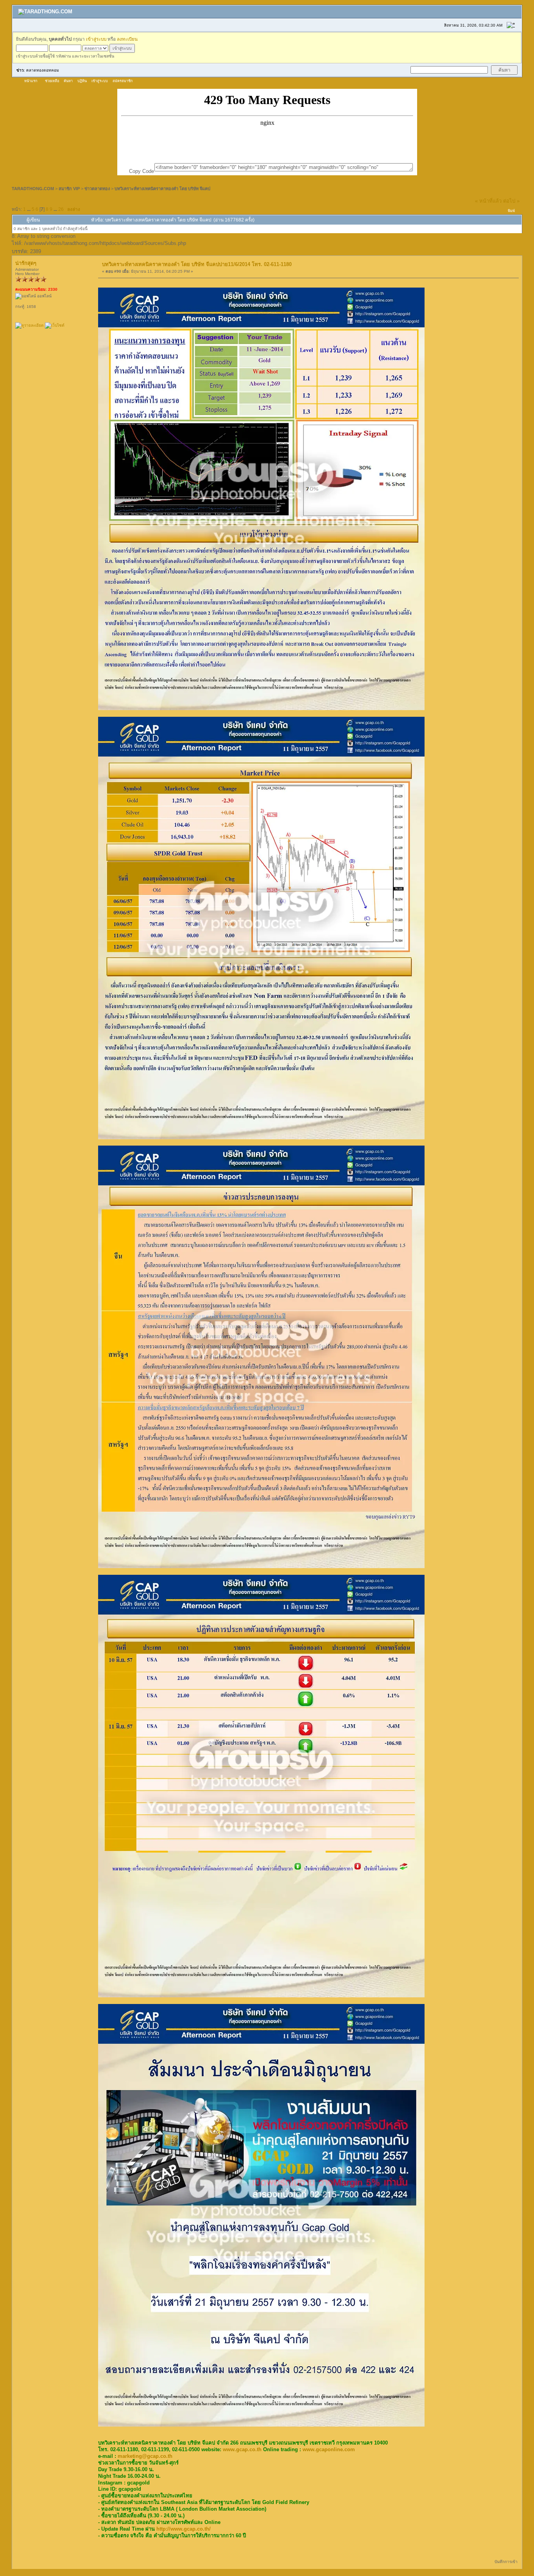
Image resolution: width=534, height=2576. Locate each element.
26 (61, 209)
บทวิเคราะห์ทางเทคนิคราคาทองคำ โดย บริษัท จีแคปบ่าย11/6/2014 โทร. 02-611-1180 (197, 264)
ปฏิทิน (82, 81)
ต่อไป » (511, 201)
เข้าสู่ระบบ (96, 39)
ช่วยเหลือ (52, 81)
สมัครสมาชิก (123, 81)
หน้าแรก (31, 81)
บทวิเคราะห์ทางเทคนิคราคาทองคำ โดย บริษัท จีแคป (162, 189)
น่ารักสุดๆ (26, 263)
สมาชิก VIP (69, 189)
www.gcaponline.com (329, 2449)
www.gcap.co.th (242, 2449)
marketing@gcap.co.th (145, 2456)
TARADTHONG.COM (33, 189)
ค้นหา (68, 81)
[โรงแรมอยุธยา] (55, 325)
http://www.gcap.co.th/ (184, 2529)
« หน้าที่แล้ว (488, 201)
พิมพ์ (511, 211)
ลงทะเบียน (127, 39)
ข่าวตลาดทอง (97, 189)
